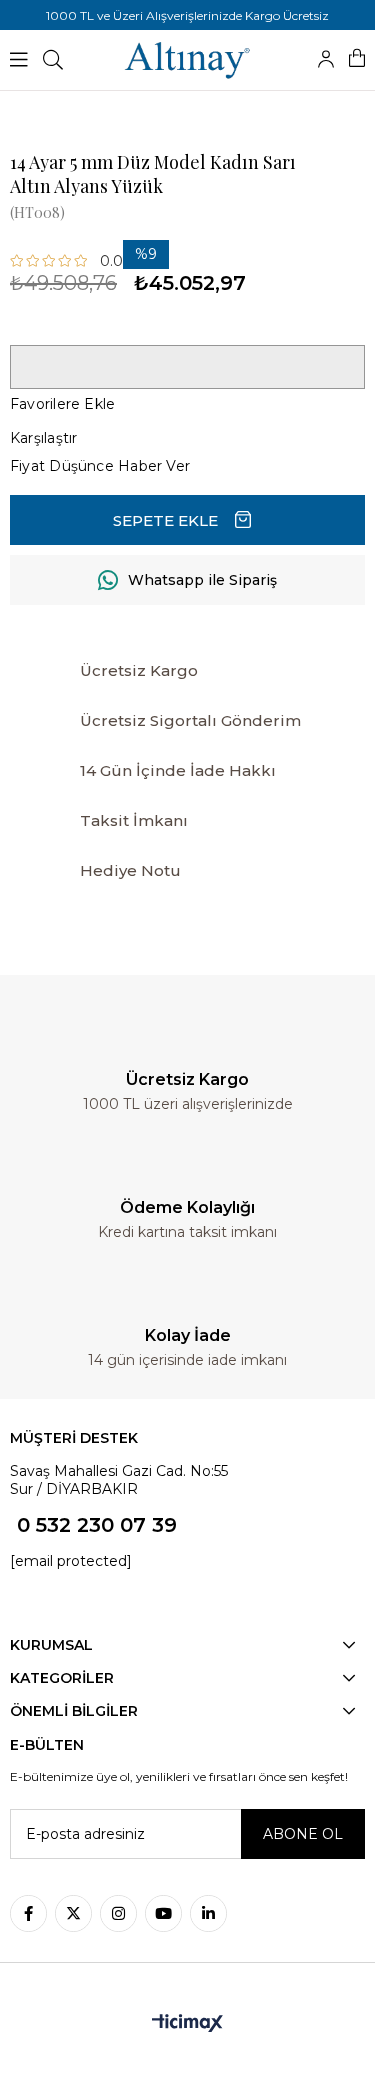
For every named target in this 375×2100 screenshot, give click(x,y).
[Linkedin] (208, 1913)
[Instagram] (118, 1913)
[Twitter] (73, 1913)
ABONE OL (303, 1834)
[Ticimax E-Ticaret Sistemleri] (187, 2024)
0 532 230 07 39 (97, 1525)
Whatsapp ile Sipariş (202, 580)
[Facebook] (28, 1913)
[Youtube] (163, 1913)
